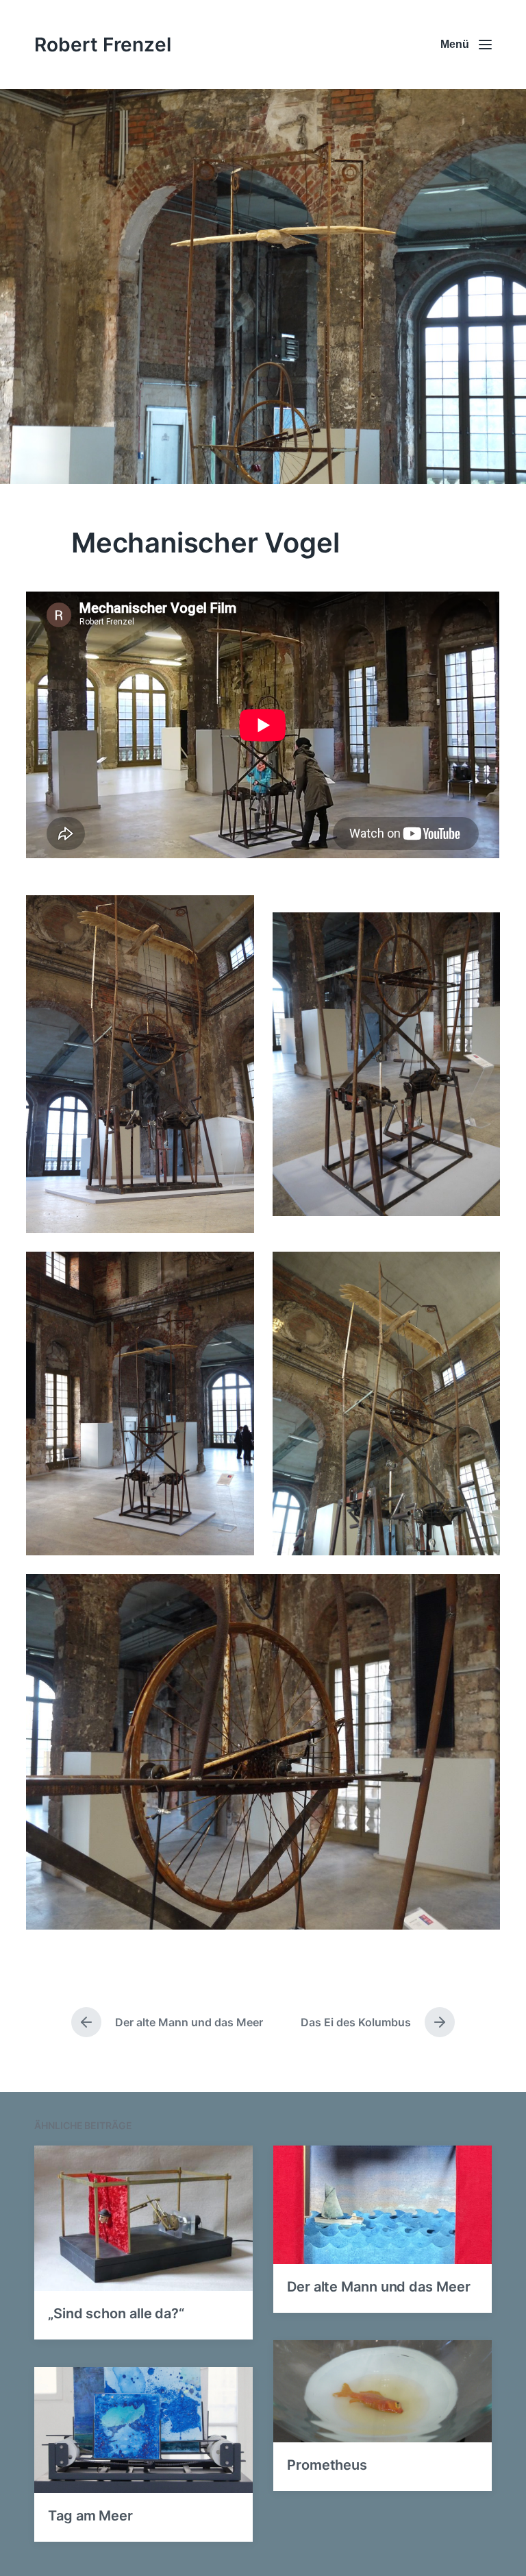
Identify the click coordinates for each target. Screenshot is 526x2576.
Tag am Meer (90, 2516)
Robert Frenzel (103, 45)
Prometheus (327, 2465)
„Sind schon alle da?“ (116, 2313)
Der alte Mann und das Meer (378, 2287)
